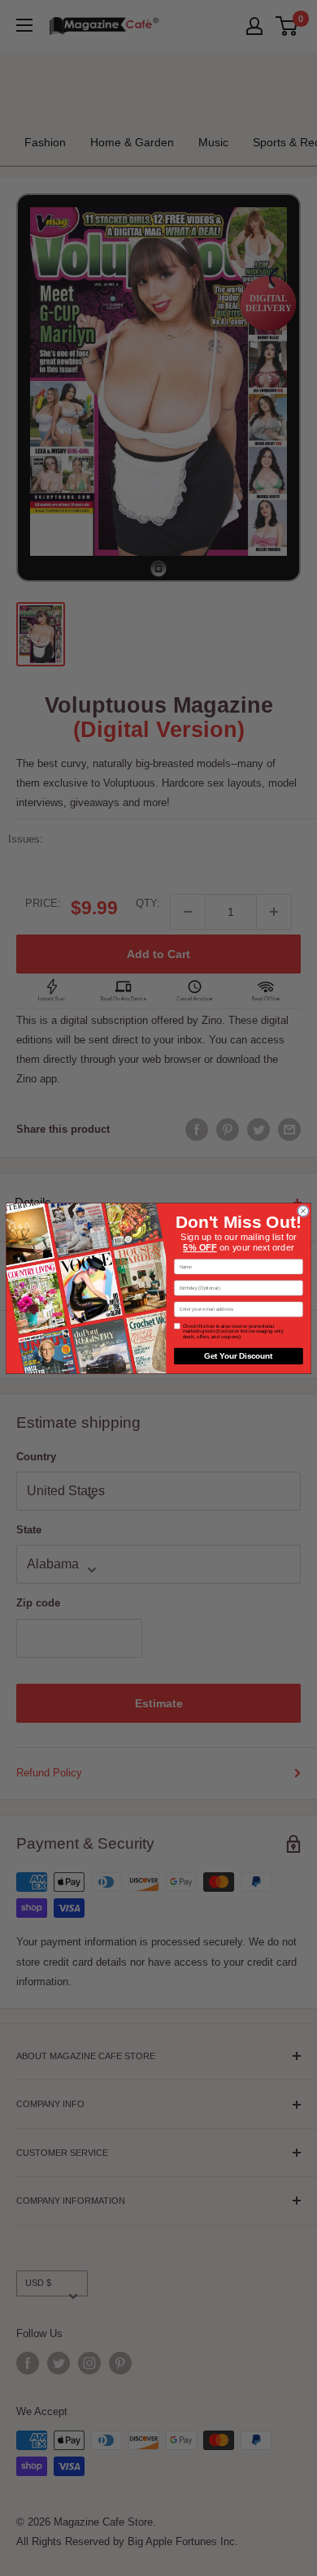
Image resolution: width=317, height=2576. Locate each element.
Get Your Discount (238, 1356)
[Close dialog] (303, 1210)
